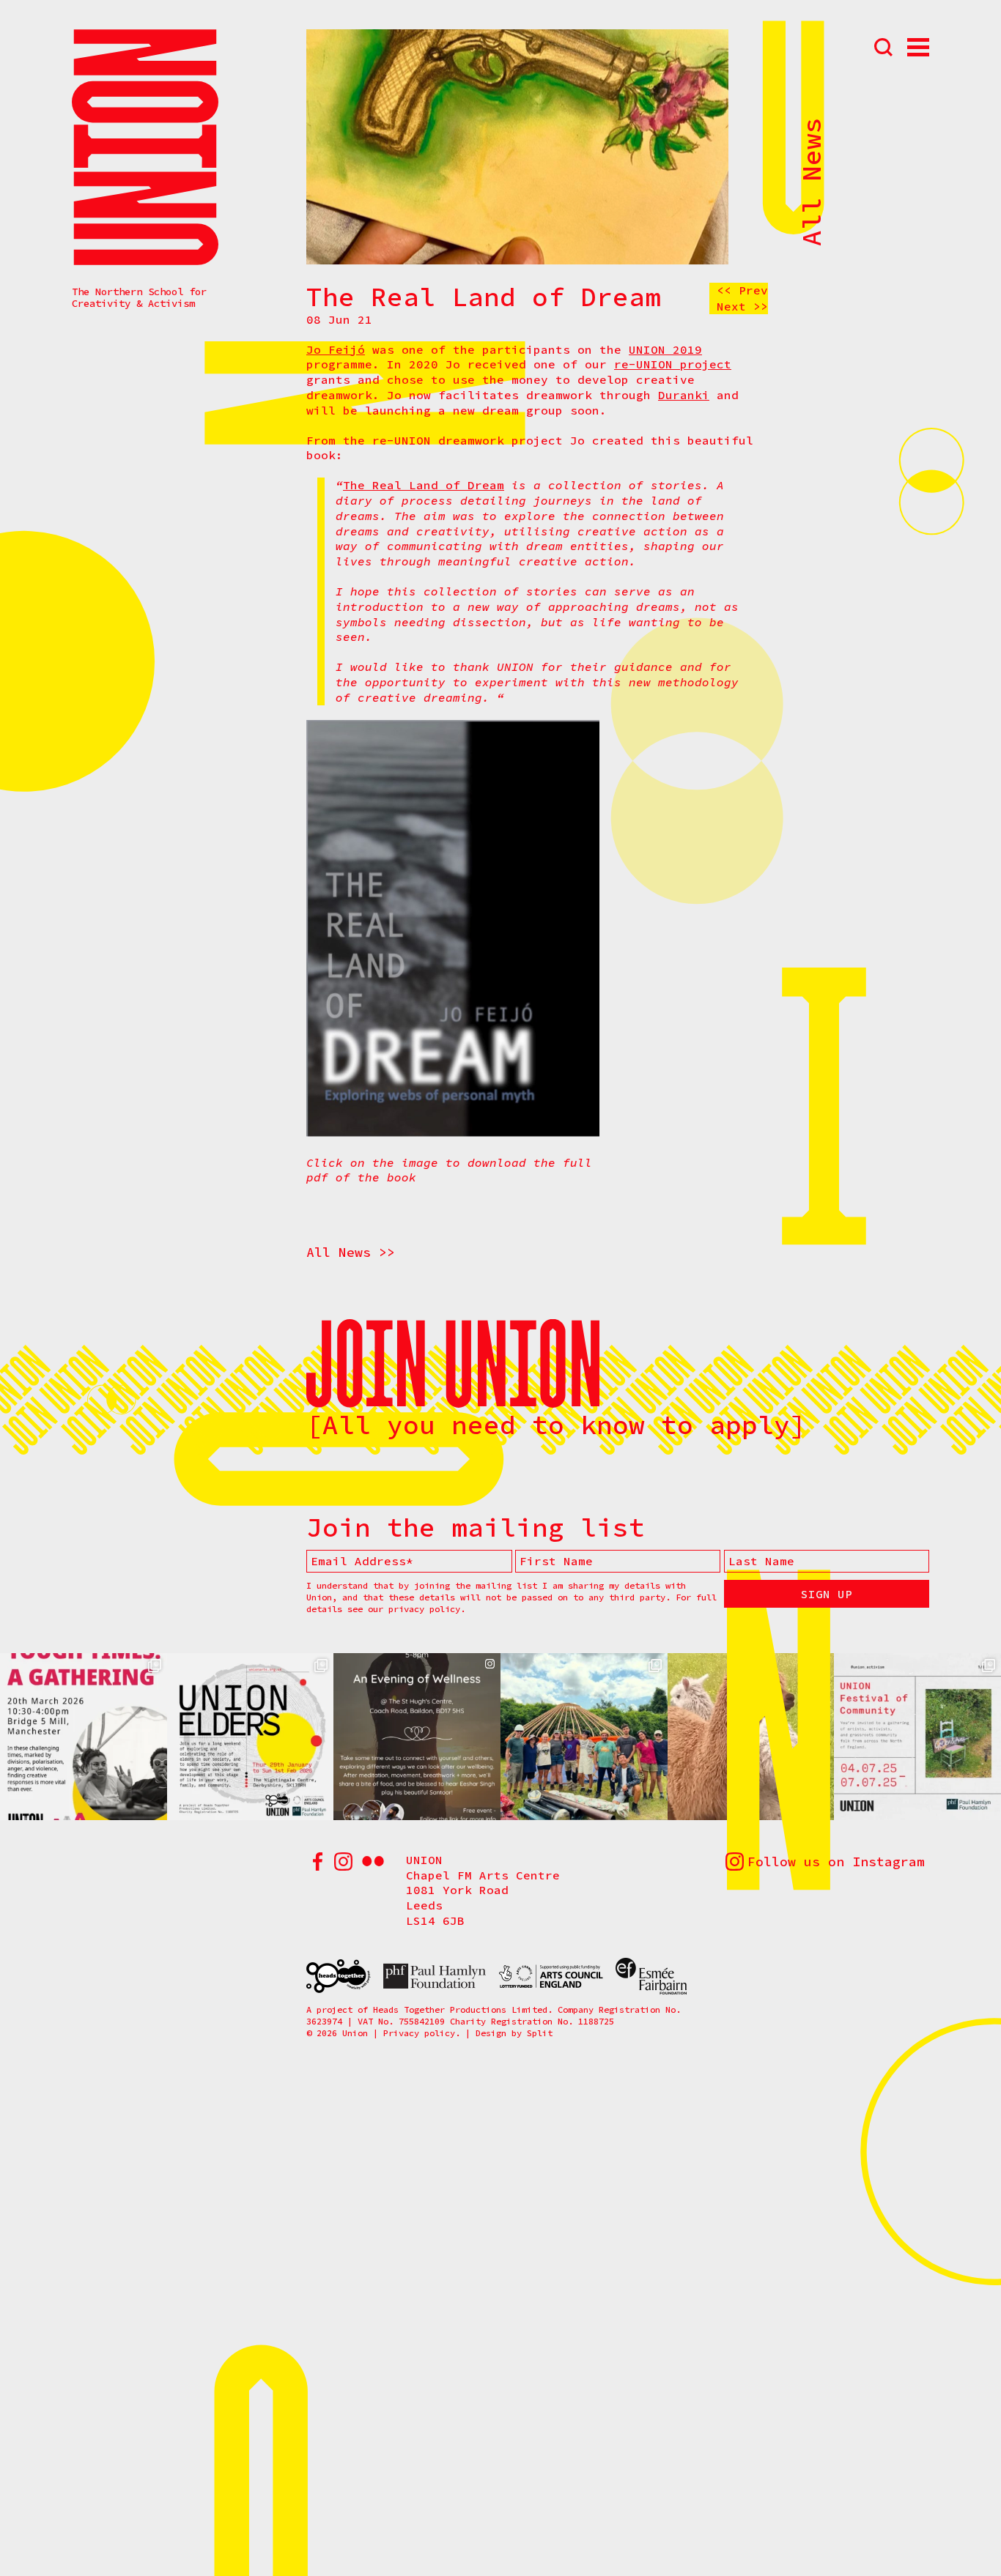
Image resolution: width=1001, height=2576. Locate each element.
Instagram (343, 1862)
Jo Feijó (336, 349)
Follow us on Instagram (836, 1862)
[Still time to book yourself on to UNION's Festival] (584, 1737)
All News (812, 182)
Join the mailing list (476, 1528)
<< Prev (742, 290)
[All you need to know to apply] (556, 1425)
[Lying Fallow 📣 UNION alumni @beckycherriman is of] (751, 1737)
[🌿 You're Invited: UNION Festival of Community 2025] (917, 1737)
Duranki (684, 395)
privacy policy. (427, 1609)
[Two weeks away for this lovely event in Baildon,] (417, 1737)
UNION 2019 (665, 349)
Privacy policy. (422, 2033)
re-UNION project (673, 364)
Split (540, 2033)
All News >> (351, 1252)
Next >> (742, 306)
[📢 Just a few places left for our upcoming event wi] (84, 1737)
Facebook (317, 1862)
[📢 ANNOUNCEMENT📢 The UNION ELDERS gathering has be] (251, 1737)
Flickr (373, 1862)
